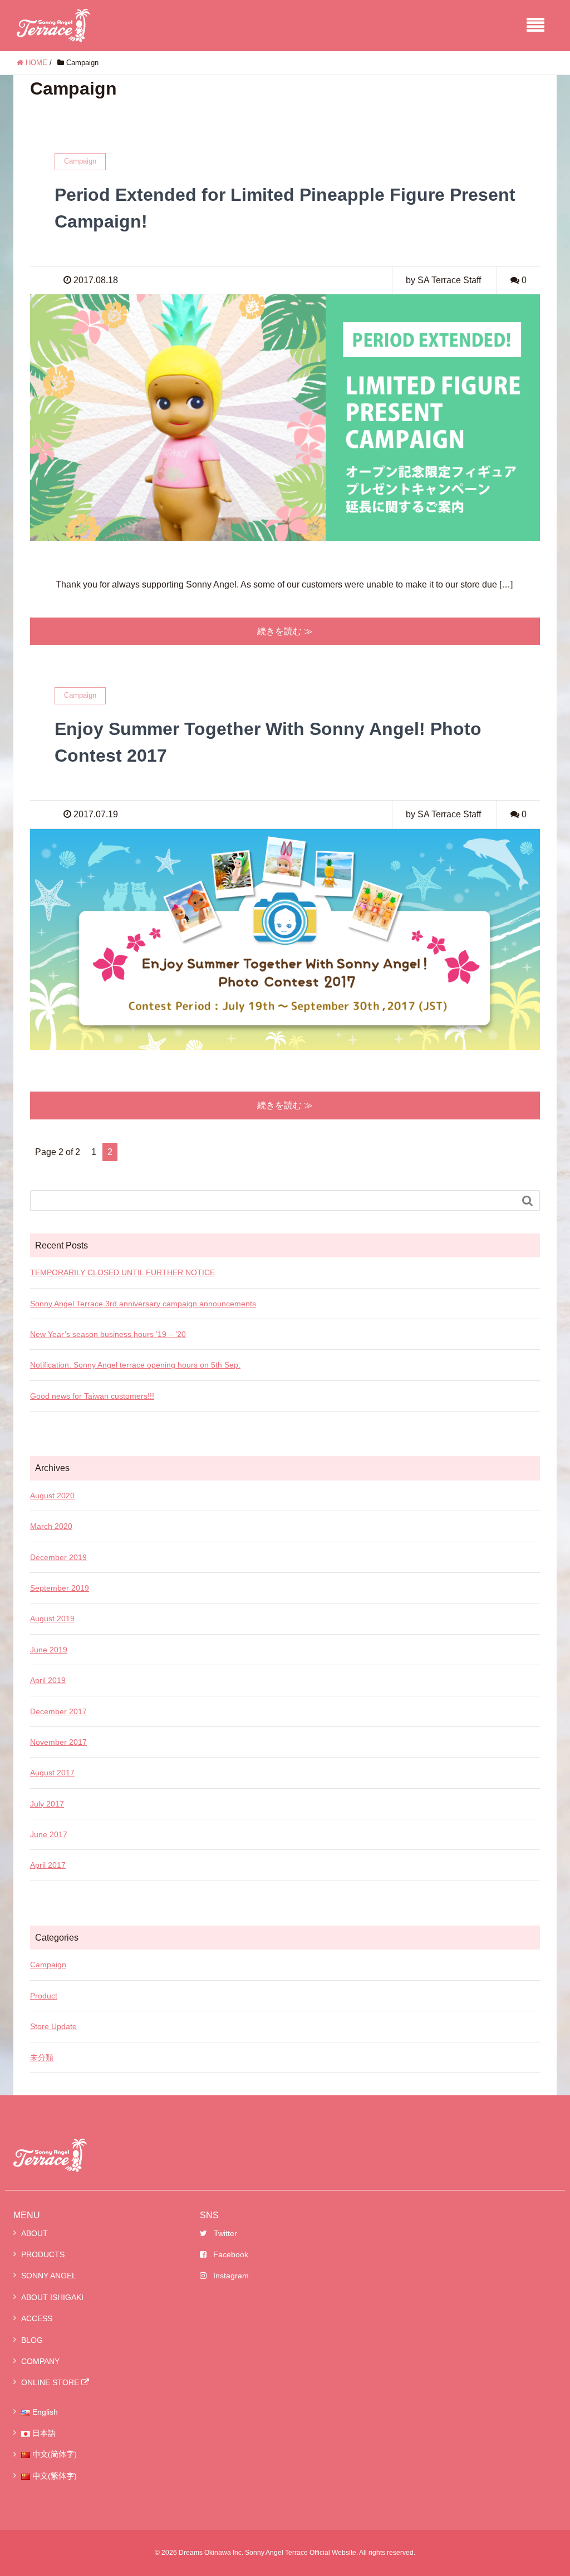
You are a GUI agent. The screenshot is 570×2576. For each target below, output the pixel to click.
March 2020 (51, 1526)
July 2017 (47, 1804)
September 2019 (60, 1588)
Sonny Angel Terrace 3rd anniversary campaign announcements (143, 1304)
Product (44, 1996)
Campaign (48, 1965)
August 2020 (52, 1496)
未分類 (42, 2057)
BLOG (32, 2340)
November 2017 (58, 1742)
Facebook (231, 2254)
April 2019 (48, 1680)
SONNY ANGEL (49, 2276)
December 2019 (58, 1557)
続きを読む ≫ (285, 631)
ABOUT (35, 2233)
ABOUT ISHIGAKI (52, 2297)
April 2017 (48, 1865)
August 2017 (52, 1773)
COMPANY (40, 2361)
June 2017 (49, 1834)
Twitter (225, 2233)
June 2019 (49, 1650)
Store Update (53, 2026)
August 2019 (52, 1618)
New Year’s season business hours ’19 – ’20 (108, 1334)
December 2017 (58, 1711)
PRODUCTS (43, 2254)
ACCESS (37, 2318)
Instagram (231, 2276)
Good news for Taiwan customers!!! (92, 1396)
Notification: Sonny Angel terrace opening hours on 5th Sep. (135, 1365)
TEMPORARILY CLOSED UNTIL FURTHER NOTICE (122, 1272)
